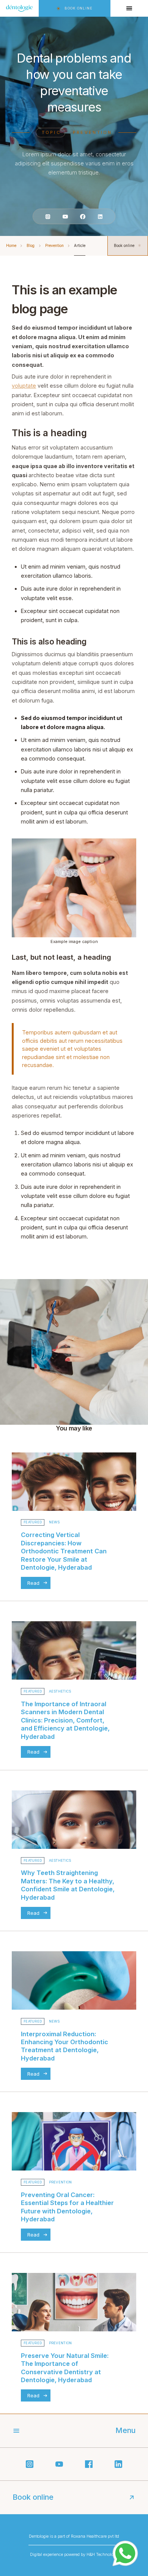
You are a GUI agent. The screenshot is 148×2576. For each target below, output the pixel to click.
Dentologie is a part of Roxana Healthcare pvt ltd (74, 2536)
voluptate (24, 386)
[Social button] (48, 216)
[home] (19, 8)
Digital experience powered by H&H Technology (74, 2554)
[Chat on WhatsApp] (125, 2553)
